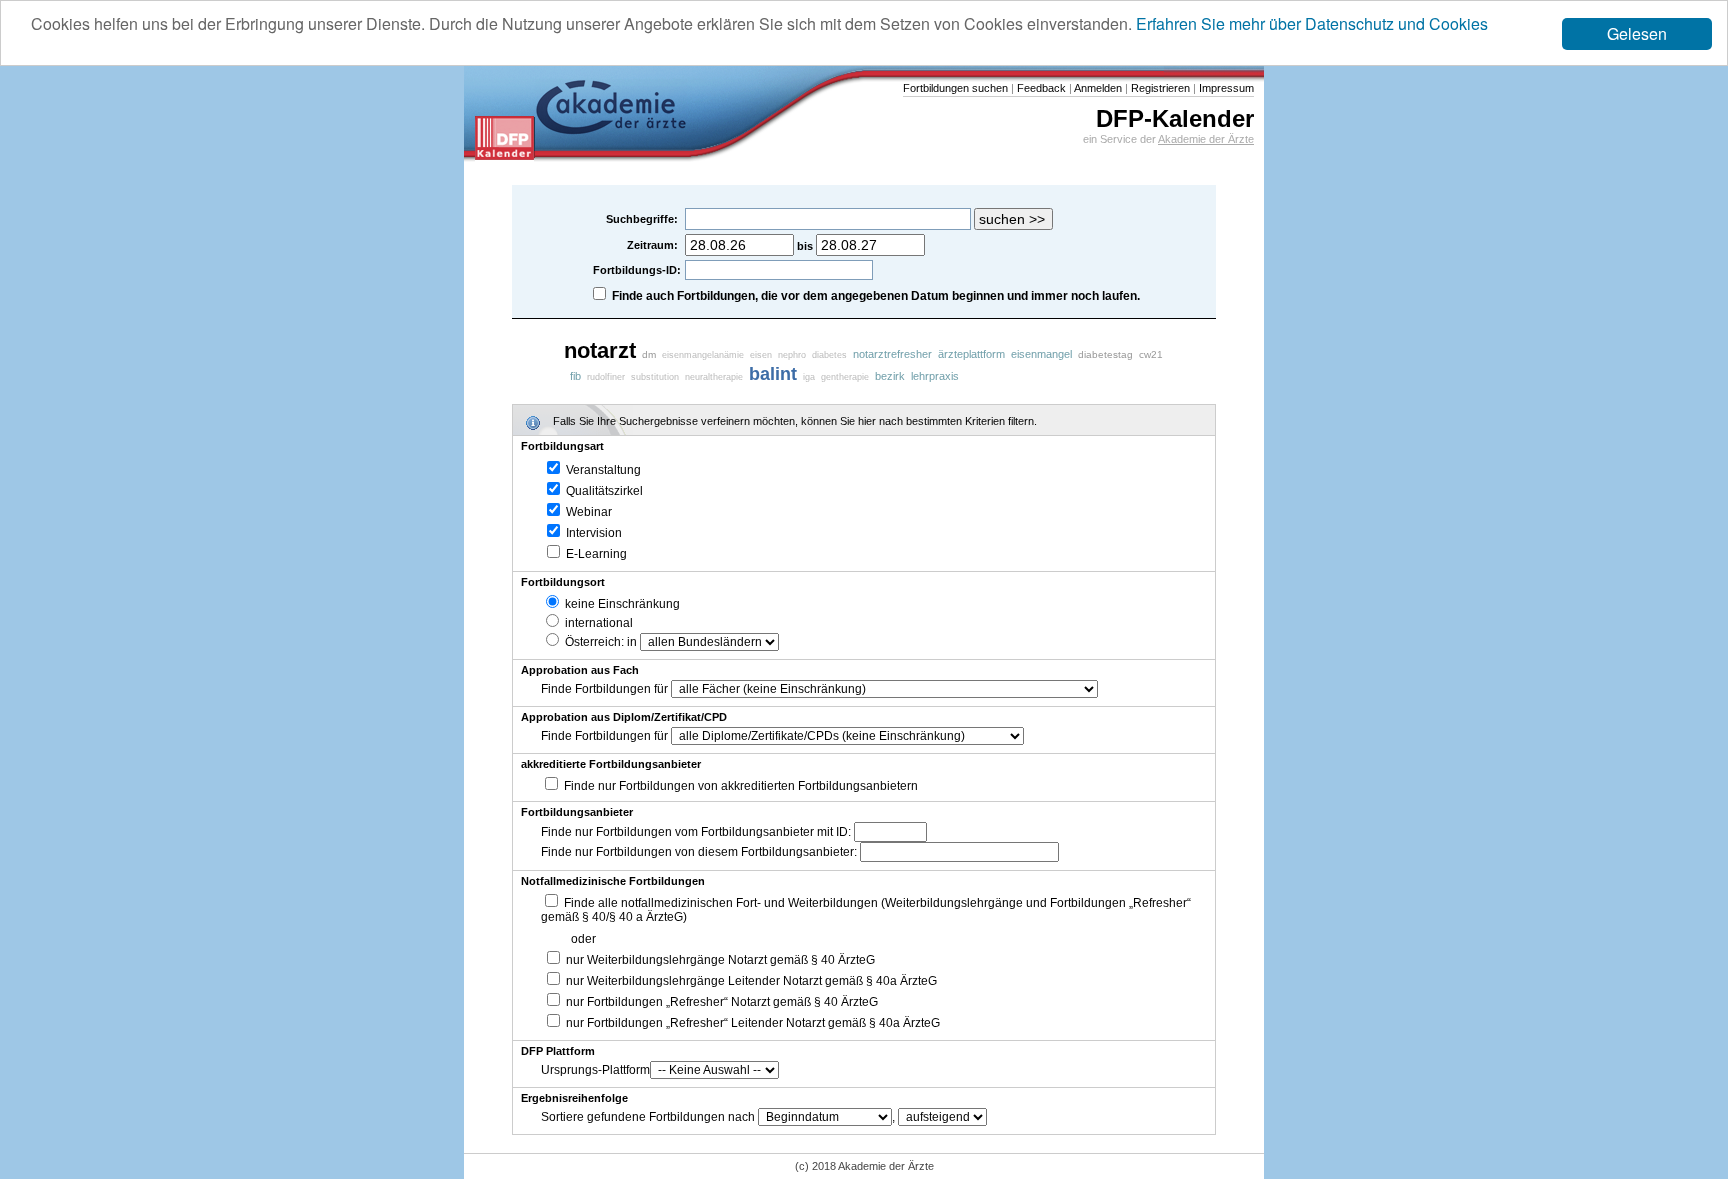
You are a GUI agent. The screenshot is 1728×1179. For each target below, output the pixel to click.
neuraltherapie (714, 377)
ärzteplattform (971, 354)
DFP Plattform (558, 1051)
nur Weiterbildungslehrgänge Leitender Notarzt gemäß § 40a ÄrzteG (750, 981)
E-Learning (595, 554)
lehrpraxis (935, 376)
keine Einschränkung (621, 604)
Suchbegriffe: (643, 219)
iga (809, 377)
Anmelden (1097, 88)
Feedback (1040, 88)
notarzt (600, 350)
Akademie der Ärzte (1206, 139)
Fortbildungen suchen (955, 88)
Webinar (587, 512)
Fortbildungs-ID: (637, 270)
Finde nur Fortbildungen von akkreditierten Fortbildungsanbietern (741, 786)
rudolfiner (606, 377)
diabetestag (1105, 354)
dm (649, 354)
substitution (655, 377)
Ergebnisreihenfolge (574, 1098)
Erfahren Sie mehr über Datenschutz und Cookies (1312, 23)
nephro (792, 355)
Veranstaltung (602, 470)
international (597, 623)
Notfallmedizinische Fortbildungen (613, 881)
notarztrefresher (892, 354)
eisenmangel (1041, 354)
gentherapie (845, 377)
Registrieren (1159, 88)
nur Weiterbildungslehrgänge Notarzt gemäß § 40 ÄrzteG (719, 960)
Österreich (591, 642)
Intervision (592, 533)
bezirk (890, 376)
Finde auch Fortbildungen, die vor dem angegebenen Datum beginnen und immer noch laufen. (876, 296)
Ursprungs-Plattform (595, 1070)
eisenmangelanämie (703, 355)
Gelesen (1637, 33)
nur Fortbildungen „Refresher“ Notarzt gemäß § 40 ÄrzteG (720, 1002)
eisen (761, 355)
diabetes (829, 355)
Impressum (1225, 88)
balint (773, 374)
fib (575, 376)
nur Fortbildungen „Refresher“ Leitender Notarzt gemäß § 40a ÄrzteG (751, 1023)
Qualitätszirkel (603, 491)
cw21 (1151, 354)
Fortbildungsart (562, 446)
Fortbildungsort (563, 582)
